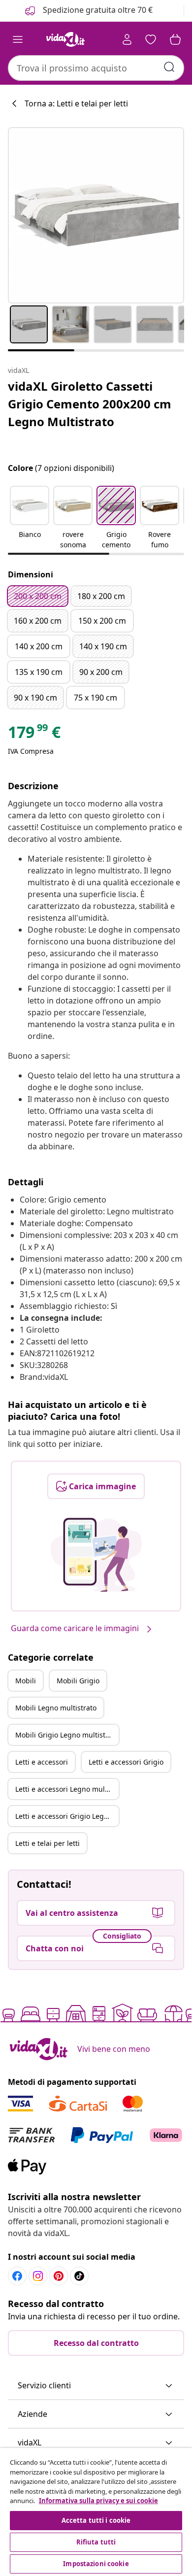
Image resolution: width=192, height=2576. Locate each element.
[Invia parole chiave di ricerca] (169, 67)
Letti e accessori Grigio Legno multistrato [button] (67, 1816)
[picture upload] (96, 1555)
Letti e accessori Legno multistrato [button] (67, 1789)
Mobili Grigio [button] (78, 1681)
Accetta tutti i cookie (96, 2520)
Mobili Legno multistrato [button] (56, 1708)
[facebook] (17, 2276)
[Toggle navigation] (18, 39)
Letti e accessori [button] (42, 1762)
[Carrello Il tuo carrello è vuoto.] (175, 39)
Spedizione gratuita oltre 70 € (97, 10)
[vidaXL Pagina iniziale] (65, 39)
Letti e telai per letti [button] (48, 1843)
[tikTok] (79, 2276)
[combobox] (96, 68)
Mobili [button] (26, 1681)
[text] (34, 735)
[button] (30, 518)
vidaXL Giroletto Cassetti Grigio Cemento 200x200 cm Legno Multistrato (90, 404)
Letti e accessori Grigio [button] (126, 1762)
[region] (96, 2512)
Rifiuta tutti (96, 2542)
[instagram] (38, 2276)
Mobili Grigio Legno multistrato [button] (67, 1735)
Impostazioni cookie (96, 2564)
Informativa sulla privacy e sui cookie (98, 2501)
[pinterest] (59, 2276)
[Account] (127, 39)
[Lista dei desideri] (151, 39)
